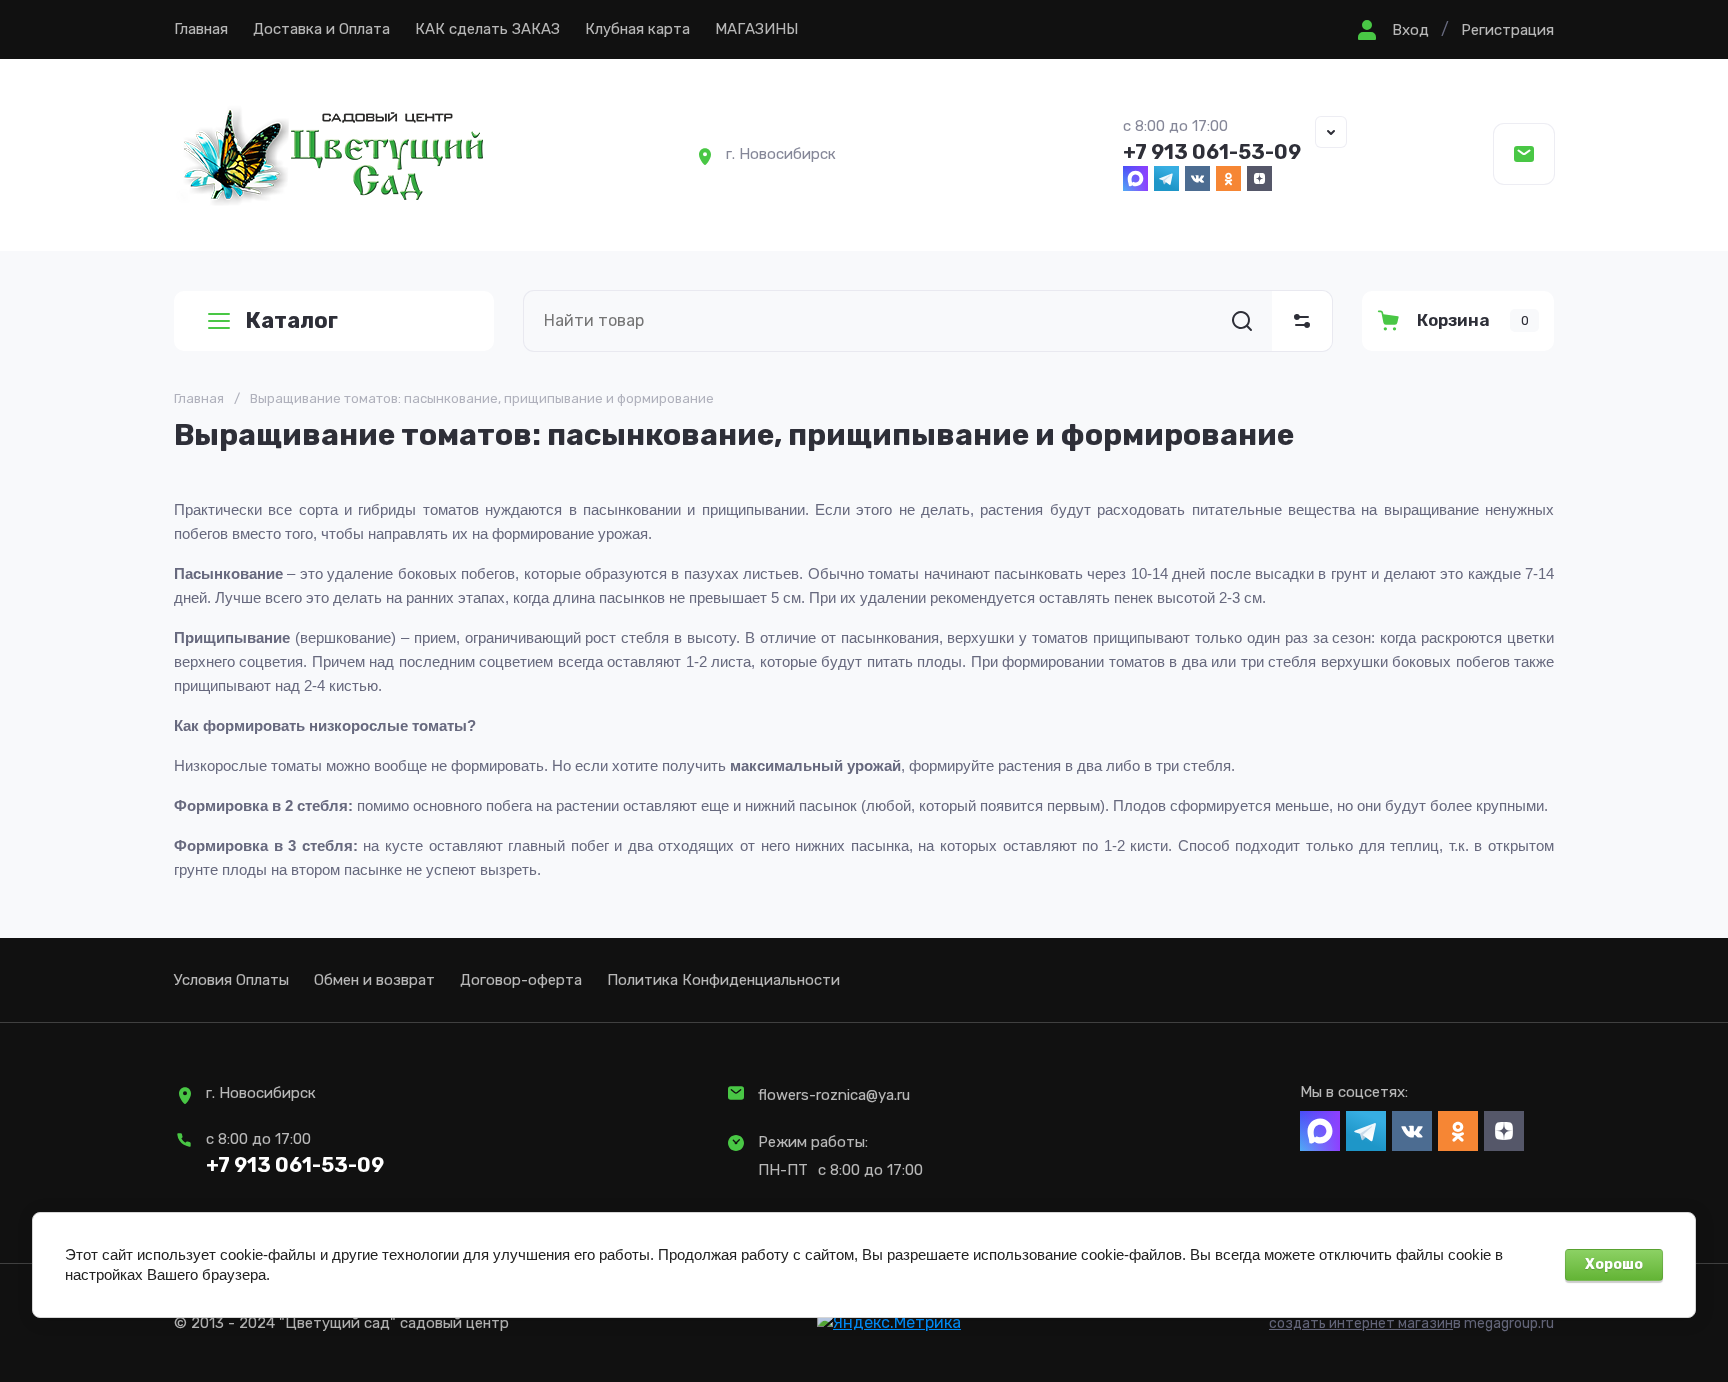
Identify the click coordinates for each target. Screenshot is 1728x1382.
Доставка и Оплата (321, 29)
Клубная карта (637, 29)
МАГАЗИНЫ (756, 29)
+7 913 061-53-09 (1212, 152)
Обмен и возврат (374, 980)
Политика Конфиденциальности (723, 980)
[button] (1390, 30)
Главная (201, 29)
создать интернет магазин (1361, 1323)
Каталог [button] (291, 320)
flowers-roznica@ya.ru (834, 1095)
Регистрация (1507, 30)
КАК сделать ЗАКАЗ (487, 29)
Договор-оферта (521, 980)
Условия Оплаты (231, 980)
